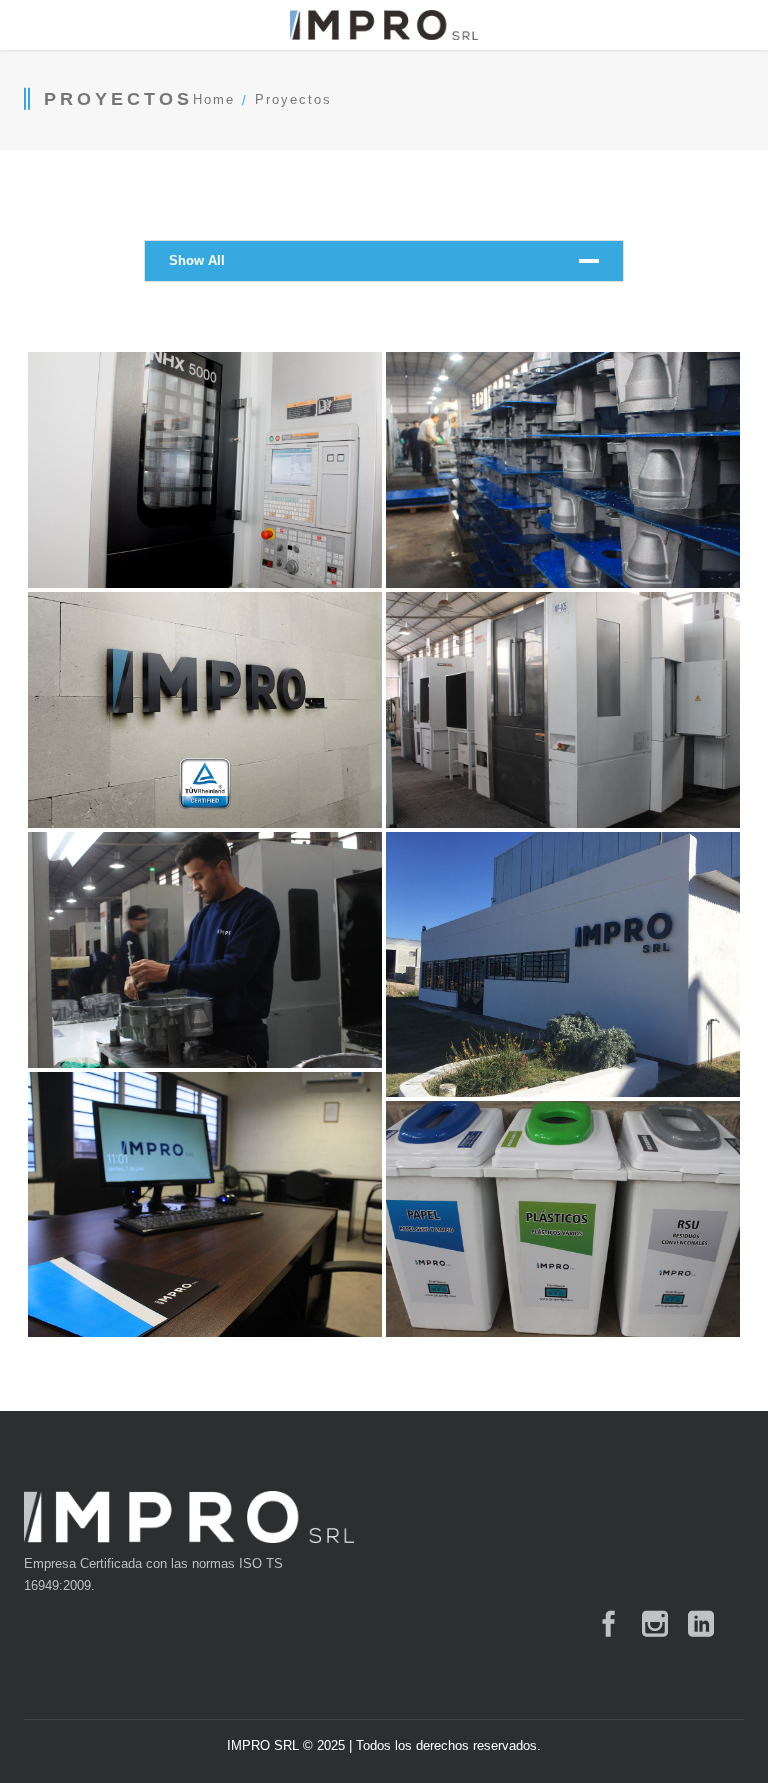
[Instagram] (655, 1624)
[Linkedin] (701, 1624)
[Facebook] (609, 1624)
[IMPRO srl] (384, 25)
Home (214, 99)
